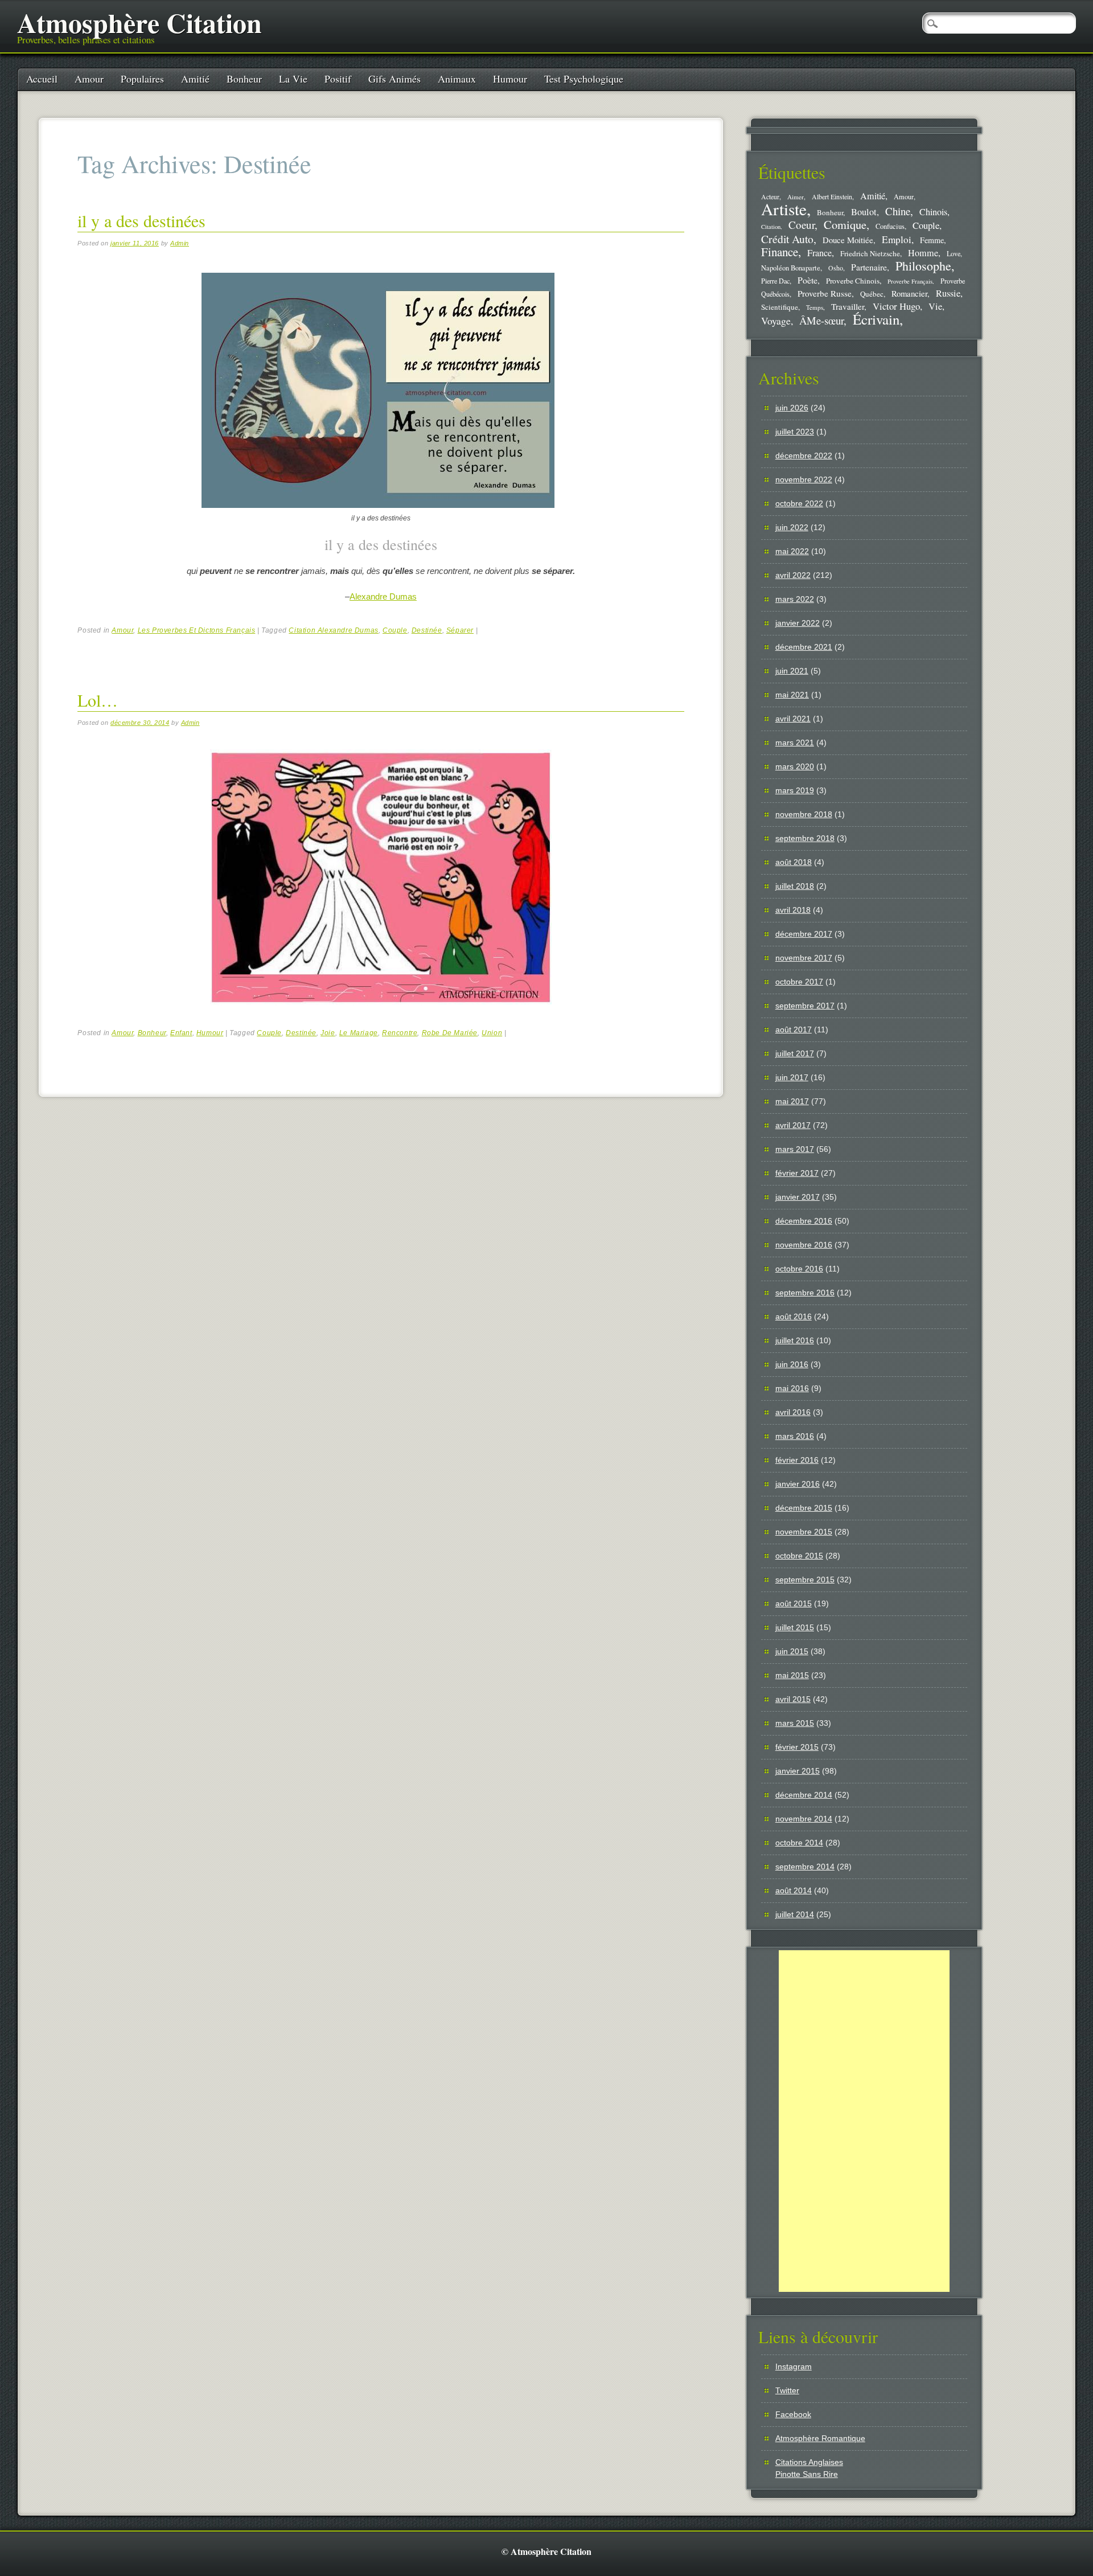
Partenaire (869, 267)
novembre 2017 (804, 958)
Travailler (848, 306)
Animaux (457, 79)
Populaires (142, 79)
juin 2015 (792, 1651)
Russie (948, 293)
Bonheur (244, 79)
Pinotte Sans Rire (807, 2474)
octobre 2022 (799, 503)
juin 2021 (792, 671)
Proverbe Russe (825, 293)
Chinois (933, 212)
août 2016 (794, 1316)
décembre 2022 (804, 456)
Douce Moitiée (848, 240)
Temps (815, 307)
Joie (328, 1033)
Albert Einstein (832, 197)
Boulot (864, 212)
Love (954, 253)
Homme (923, 253)
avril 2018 (793, 910)
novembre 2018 (804, 814)
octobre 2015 (799, 1556)
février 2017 (797, 1173)
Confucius (890, 226)
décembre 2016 (804, 1221)
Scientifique (780, 307)
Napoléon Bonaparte (791, 268)
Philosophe (923, 266)
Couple (395, 630)
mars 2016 (795, 1436)
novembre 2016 (804, 1245)
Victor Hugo (896, 306)
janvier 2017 (798, 1197)
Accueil (42, 79)
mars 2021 (795, 743)
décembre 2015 (804, 1508)
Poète (808, 280)
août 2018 (794, 862)
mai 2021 (792, 695)
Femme (932, 240)
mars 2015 (795, 1723)
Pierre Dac (775, 281)
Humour (510, 79)
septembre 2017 (805, 1006)
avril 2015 (793, 1699)
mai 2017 (792, 1101)
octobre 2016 (799, 1269)
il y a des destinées (141, 220)
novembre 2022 (804, 479)
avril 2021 (793, 719)
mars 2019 (795, 790)
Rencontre (400, 1033)
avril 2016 (793, 1412)
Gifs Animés (395, 79)
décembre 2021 (804, 647)
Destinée (427, 630)
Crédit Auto (787, 239)
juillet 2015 (795, 1627)
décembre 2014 (804, 1795)
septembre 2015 (805, 1580)
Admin (180, 243)
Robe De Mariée (450, 1033)
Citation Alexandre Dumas (333, 630)
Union (492, 1033)
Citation (771, 227)
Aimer (796, 197)
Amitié (195, 79)
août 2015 (794, 1603)
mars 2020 (795, 766)
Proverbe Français (910, 281)
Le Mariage (359, 1033)
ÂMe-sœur (821, 320)
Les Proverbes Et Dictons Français (197, 630)
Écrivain (876, 319)
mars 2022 (795, 599)
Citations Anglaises (809, 2462)
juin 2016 (792, 1364)
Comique (845, 224)
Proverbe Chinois (853, 281)
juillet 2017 (795, 1053)
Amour (89, 79)
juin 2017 (792, 1077)
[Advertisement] (864, 2121)
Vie (935, 306)
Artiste (784, 209)
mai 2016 (792, 1388)
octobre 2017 (799, 982)
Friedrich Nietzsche (870, 253)
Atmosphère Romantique (820, 2438)
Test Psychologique (584, 79)
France (819, 253)
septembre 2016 (805, 1293)
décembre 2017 (804, 934)
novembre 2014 (804, 1819)
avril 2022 (793, 575)
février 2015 (797, 1747)
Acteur (770, 197)
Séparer (460, 630)
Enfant (181, 1033)
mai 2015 (792, 1675)
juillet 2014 (795, 1914)
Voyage (776, 321)
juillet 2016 (795, 1340)
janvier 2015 (798, 1771)
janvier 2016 (798, 1484)
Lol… (98, 700)
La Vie (293, 79)
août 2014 (794, 1890)
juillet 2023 (795, 432)
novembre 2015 (804, 1532)
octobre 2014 (799, 1843)
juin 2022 (792, 527)
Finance (780, 252)
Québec (872, 294)
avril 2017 (793, 1125)
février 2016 (797, 1460)
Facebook (793, 2414)
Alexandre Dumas (383, 596)
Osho (836, 268)
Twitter (787, 2390)
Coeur (802, 225)
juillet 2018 (795, 886)
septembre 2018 (805, 838)
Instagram (794, 2366)
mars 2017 (795, 1149)
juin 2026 (792, 408)
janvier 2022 (798, 623)
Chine (898, 211)
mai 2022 (792, 551)
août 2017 (794, 1029)
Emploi (897, 239)
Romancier (909, 293)
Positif (338, 79)
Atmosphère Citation (139, 22)
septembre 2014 (805, 1867)
